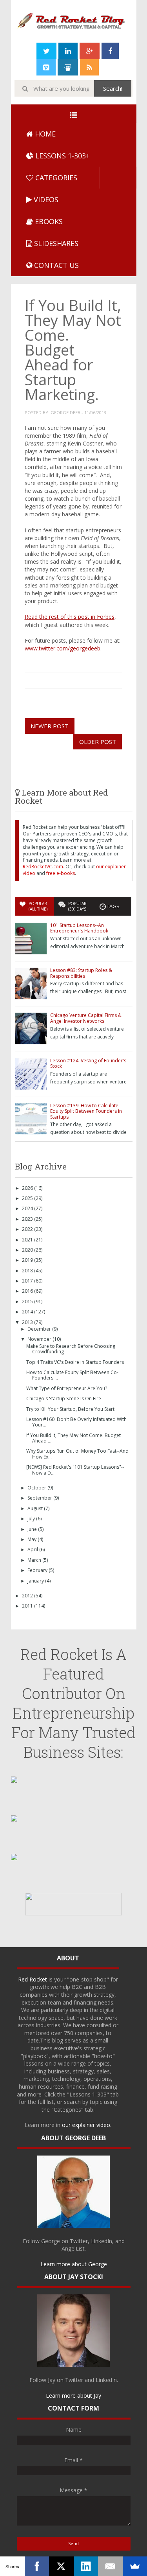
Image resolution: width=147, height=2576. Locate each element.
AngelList (73, 2248)
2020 (28, 1250)
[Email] (110, 2566)
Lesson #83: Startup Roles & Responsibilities (81, 973)
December (40, 1329)
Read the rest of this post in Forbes (70, 617)
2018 (28, 1271)
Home (44, 134)
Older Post (98, 742)
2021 (28, 1240)
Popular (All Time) (38, 906)
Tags (113, 906)
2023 (28, 1219)
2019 (28, 1260)
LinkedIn (102, 2241)
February (38, 1570)
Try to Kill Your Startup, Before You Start (70, 1409)
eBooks (48, 221)
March (35, 1560)
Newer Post (50, 726)
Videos (45, 199)
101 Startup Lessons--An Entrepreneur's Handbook (79, 928)
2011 (28, 1606)
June (33, 1529)
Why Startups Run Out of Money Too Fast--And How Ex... (77, 1454)
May (33, 1539)
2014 (28, 1312)
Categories (55, 178)
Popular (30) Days (77, 906)
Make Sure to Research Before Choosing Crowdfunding (71, 1349)
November (40, 1339)
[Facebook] (37, 2566)
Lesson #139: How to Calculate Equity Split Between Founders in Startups (86, 1111)
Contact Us (55, 265)
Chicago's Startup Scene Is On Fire (64, 1398)
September (40, 1498)
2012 (28, 1596)
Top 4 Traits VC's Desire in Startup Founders (75, 1362)
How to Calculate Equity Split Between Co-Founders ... (72, 1375)
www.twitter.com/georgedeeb (63, 648)
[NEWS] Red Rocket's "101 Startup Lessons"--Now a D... (75, 1470)
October (37, 1488)
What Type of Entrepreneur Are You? (67, 1388)
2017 (28, 1281)
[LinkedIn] (86, 2566)
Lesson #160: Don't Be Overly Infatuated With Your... (76, 1422)
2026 (28, 1188)
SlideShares (55, 243)
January (36, 1581)
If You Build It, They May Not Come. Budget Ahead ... (73, 1438)
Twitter (79, 2241)
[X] (61, 2566)
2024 (28, 1208)
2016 (28, 1291)
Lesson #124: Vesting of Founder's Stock (88, 1063)
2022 (28, 1229)
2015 (28, 1301)
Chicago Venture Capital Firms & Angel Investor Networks (86, 1018)
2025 (28, 1198)
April (33, 1549)
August (36, 1508)
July (32, 1519)
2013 (28, 1322)
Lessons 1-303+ (62, 156)
